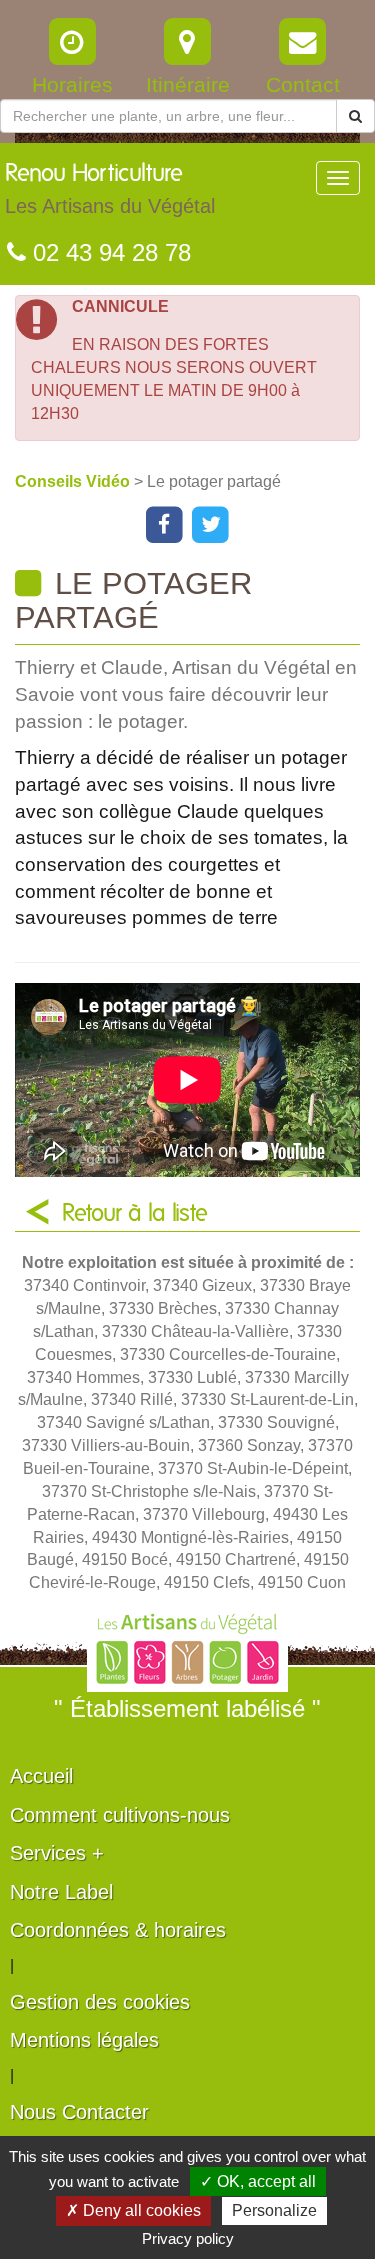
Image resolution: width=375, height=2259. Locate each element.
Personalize (274, 2210)
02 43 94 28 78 (108, 252)
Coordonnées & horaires (118, 1930)
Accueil (41, 1776)
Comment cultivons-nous (120, 1815)
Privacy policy (188, 2238)
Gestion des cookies (100, 2002)
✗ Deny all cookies (133, 2210)
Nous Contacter (79, 2112)
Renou (110, 189)
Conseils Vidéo (74, 481)
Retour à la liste (135, 1214)
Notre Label (61, 1892)
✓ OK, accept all (258, 2181)
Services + (57, 1853)
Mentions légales (84, 2040)
